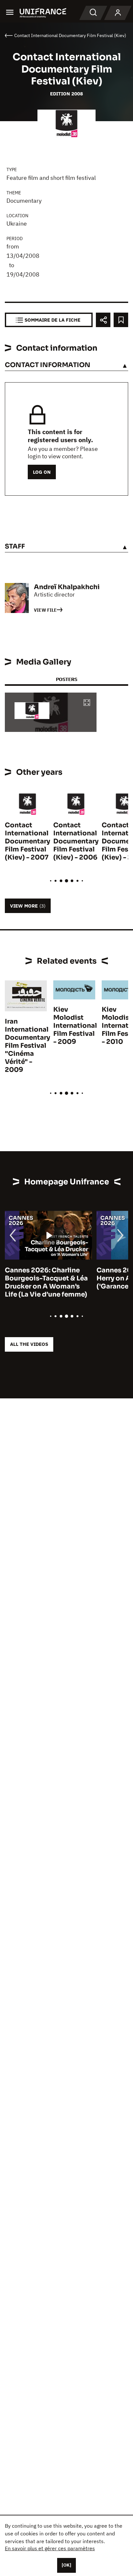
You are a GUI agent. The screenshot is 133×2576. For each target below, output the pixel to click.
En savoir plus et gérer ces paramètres (50, 2548)
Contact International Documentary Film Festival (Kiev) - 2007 (27, 841)
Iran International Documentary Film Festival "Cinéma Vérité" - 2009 (27, 1046)
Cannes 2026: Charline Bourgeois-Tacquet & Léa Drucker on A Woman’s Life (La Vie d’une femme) (46, 1282)
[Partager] (103, 320)
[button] (87, 703)
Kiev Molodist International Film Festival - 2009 (75, 1026)
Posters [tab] (66, 679)
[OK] (66, 2565)
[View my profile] (118, 13)
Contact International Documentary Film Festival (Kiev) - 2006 (76, 841)
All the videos (29, 1344)
